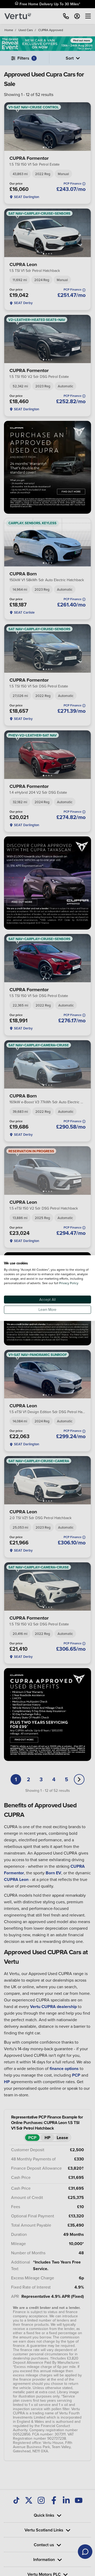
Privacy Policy (69, 1283)
